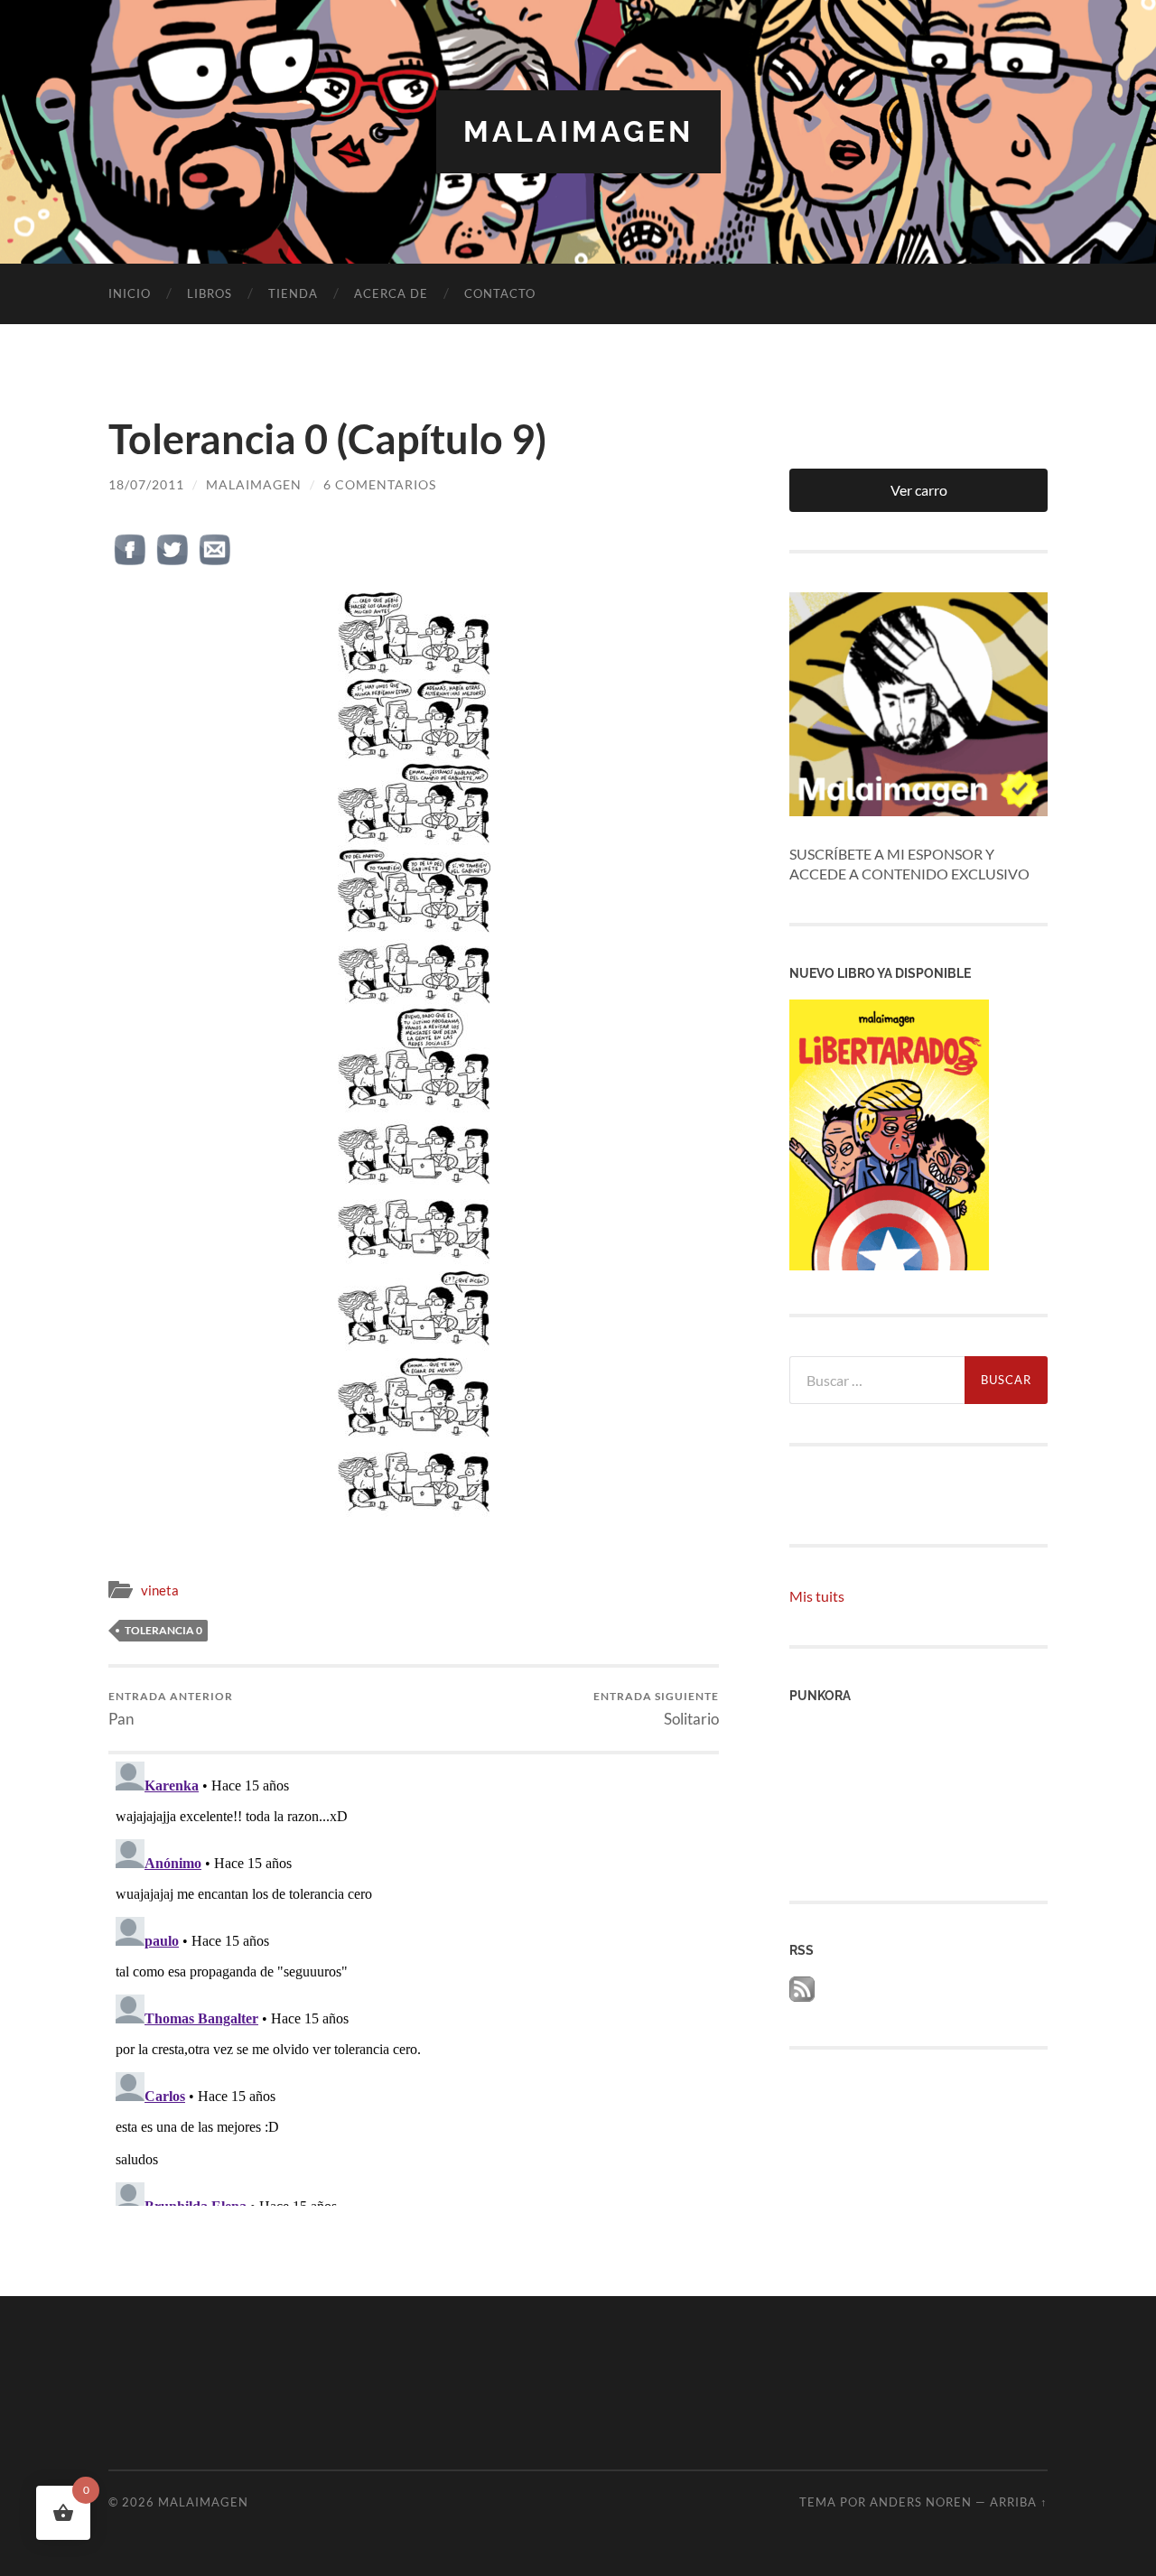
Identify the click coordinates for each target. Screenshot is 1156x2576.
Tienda (293, 293)
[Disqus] (414, 1980)
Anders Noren (921, 2502)
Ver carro (919, 490)
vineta (160, 1590)
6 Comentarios (380, 484)
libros (210, 293)
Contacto (500, 293)
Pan (171, 1709)
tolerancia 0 (163, 1630)
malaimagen (578, 131)
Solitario (656, 1709)
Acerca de (391, 293)
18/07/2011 (146, 484)
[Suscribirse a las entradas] (802, 1996)
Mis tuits (817, 1596)
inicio (130, 293)
